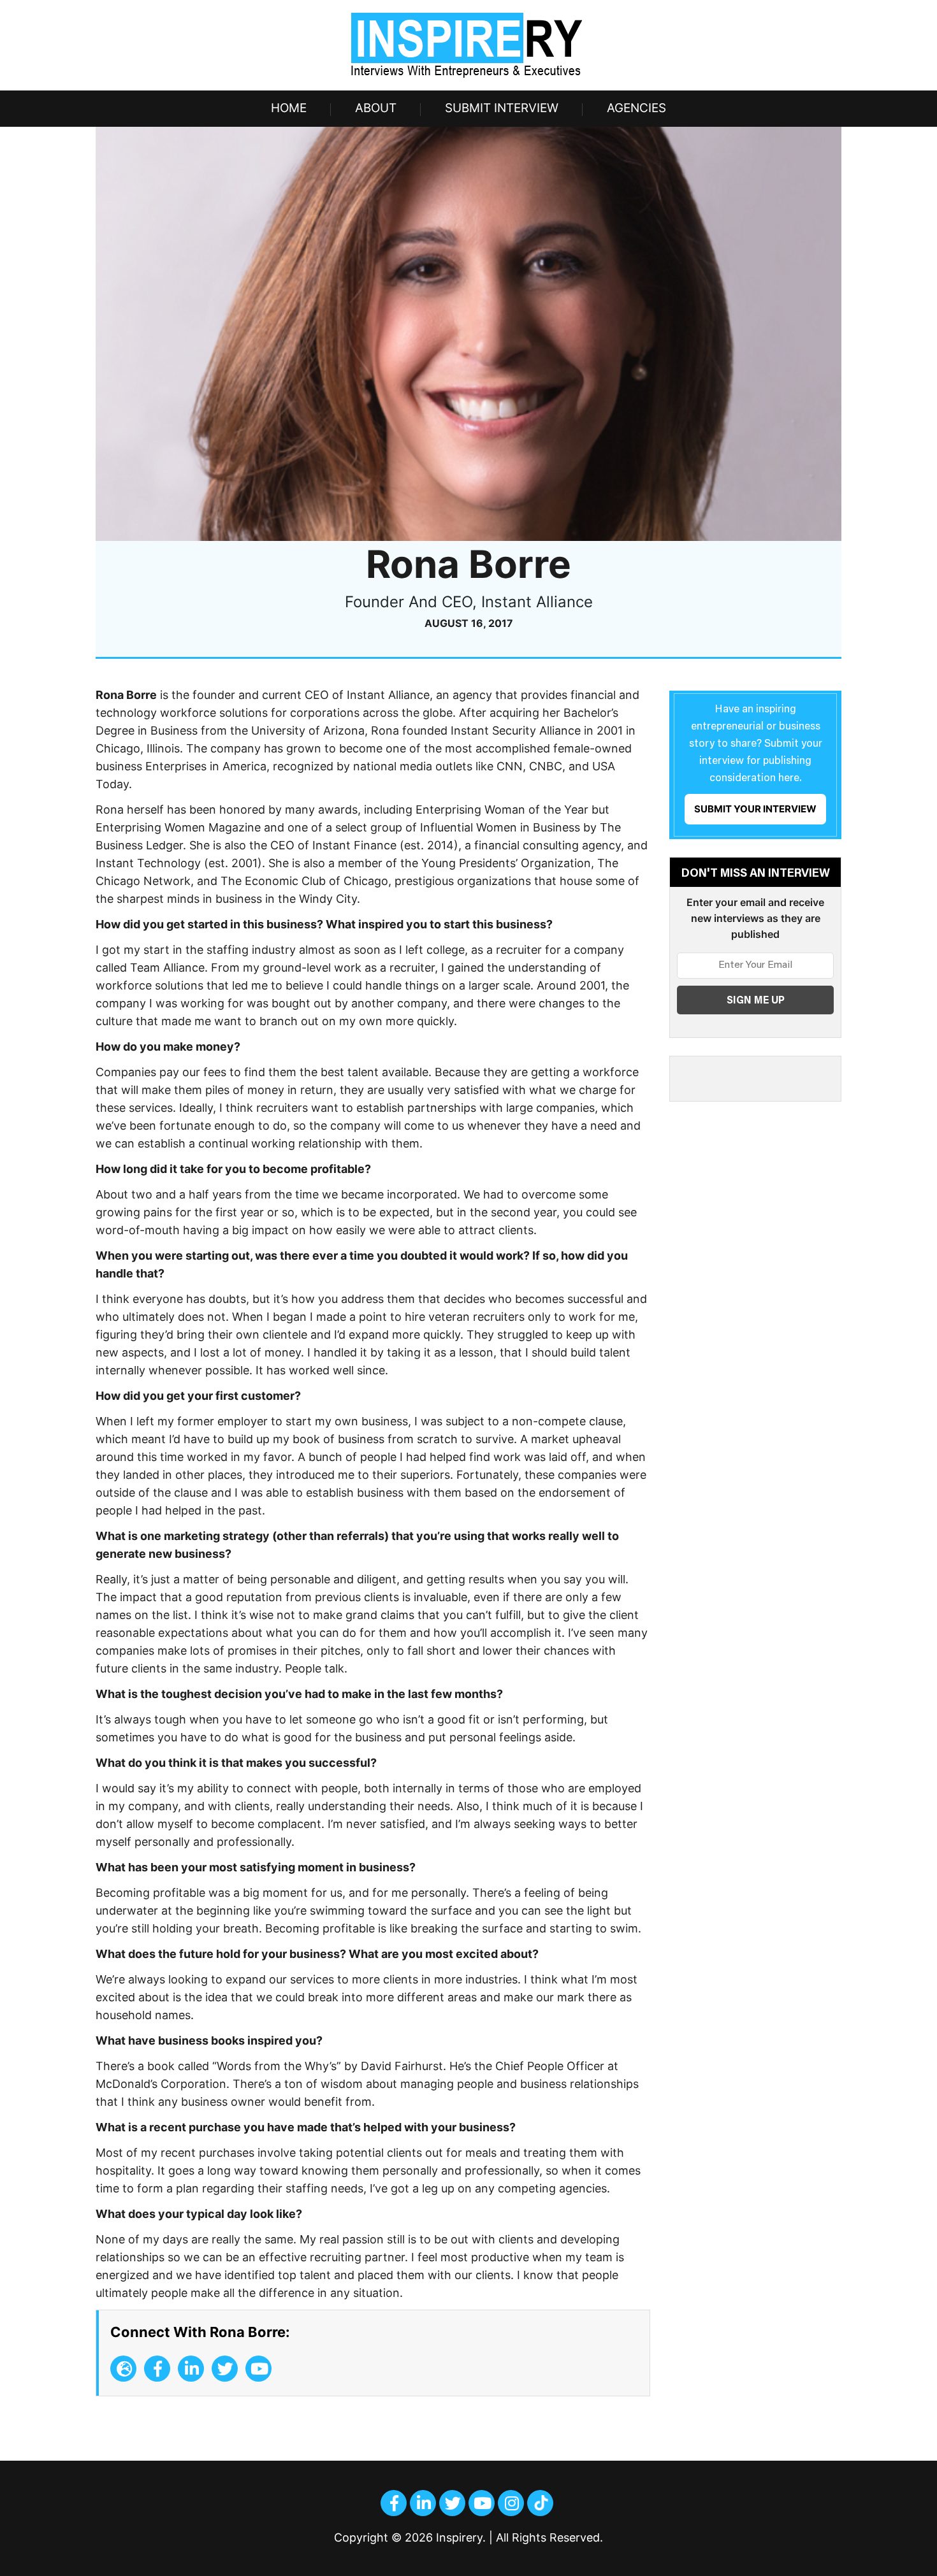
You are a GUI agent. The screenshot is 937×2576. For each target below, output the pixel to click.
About (376, 108)
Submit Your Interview (755, 809)
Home (289, 108)
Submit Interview (502, 108)
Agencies (636, 108)
